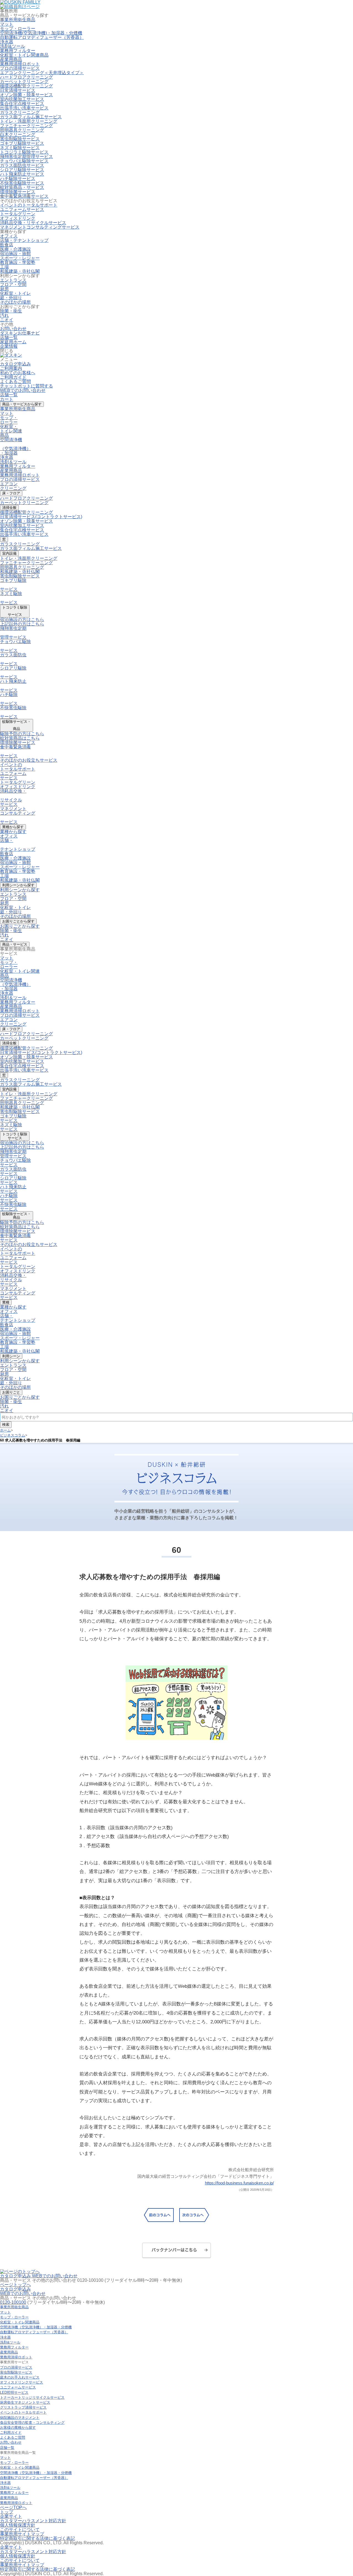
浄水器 (7, 42)
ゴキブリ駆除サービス (22, 143)
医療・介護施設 (15, 249)
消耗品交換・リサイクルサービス (33, 223)
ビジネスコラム (13, 1435)
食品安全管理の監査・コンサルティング (32, 2423)
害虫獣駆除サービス (20, 576)
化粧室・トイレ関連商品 (24, 55)
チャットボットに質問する (26, 386)
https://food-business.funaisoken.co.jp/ (239, 2183)
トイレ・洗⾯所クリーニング (29, 558)
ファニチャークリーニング (26, 126)
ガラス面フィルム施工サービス (31, 117)
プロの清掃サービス (20, 479)
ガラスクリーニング (20, 112)
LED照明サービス (14, 2392)
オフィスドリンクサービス (22, 2382)
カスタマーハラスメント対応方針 (33, 2521)
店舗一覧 (9, 395)
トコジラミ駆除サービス (24, 152)
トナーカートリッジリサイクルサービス (32, 2397)
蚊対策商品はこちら (20, 738)
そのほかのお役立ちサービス (29, 760)
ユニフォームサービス (22, 209)
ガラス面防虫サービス (22, 165)
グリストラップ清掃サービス (23, 2407)
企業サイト (11, 2516)
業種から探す (13, 827)
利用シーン (11, 1356)
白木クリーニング (18, 134)
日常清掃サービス (18, 90)
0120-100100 (13, 2302)
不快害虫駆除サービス (22, 183)
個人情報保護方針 (18, 2525)
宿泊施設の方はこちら (22, 620)
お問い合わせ (13, 329)
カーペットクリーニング (24, 81)
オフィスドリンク (18, 218)
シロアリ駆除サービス (22, 170)
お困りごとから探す (18, 921)
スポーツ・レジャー (20, 258)
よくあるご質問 (15, 382)
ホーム (5, 1430)
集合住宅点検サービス (22, 104)
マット (7, 24)
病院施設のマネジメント (20, 2418)
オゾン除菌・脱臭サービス (26, 95)
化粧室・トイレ (15, 293)
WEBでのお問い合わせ (23, 390)
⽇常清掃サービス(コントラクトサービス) (41, 517)
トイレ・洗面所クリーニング (29, 121)
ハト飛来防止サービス (22, 174)
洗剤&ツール (13, 46)
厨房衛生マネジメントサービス (25, 2402)
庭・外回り (11, 298)
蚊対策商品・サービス (22, 187)
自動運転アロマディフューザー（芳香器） (42, 37)
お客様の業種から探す (18, 2427)
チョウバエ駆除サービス (24, 161)
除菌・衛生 (11, 311)
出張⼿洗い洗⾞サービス (24, 534)
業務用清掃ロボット (20, 64)
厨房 (4, 289)
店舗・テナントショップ (24, 240)
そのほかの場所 (15, 302)
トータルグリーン (18, 214)
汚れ (4, 315)
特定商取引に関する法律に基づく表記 (38, 2538)
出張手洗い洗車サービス (24, 108)
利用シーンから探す (18, 885)
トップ (7, 2512)
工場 (4, 267)
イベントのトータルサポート (29, 205)
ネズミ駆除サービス (20, 148)
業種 (6, 1302)
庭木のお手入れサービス (20, 2377)
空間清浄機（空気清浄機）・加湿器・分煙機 (36, 2327)
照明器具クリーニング (22, 130)
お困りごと (11, 1392)
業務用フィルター (18, 51)
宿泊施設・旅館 (15, 254)
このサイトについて (20, 2530)
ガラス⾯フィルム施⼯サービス (31, 548)
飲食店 (7, 245)
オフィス (9, 236)
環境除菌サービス (18, 192)
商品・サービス (15, 944)
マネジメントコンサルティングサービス (40, 227)
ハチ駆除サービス (18, 179)
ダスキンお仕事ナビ (20, 333)
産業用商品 (11, 59)
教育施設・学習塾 (18, 262)
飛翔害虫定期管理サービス (26, 157)
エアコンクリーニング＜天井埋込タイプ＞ (42, 73)
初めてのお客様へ (18, 373)
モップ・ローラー (18, 29)
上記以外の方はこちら (22, 624)
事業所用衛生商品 (18, 409)
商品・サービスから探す (22, 404)
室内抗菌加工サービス (22, 99)
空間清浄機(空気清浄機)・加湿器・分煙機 (41, 33)
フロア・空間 (13, 284)
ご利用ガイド (13, 377)
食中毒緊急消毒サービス (24, 196)
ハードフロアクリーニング (26, 77)
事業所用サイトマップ (22, 2534)
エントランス (13, 280)
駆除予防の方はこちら (22, 734)
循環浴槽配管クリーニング (26, 86)
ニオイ (7, 320)
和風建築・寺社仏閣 (20, 271)
